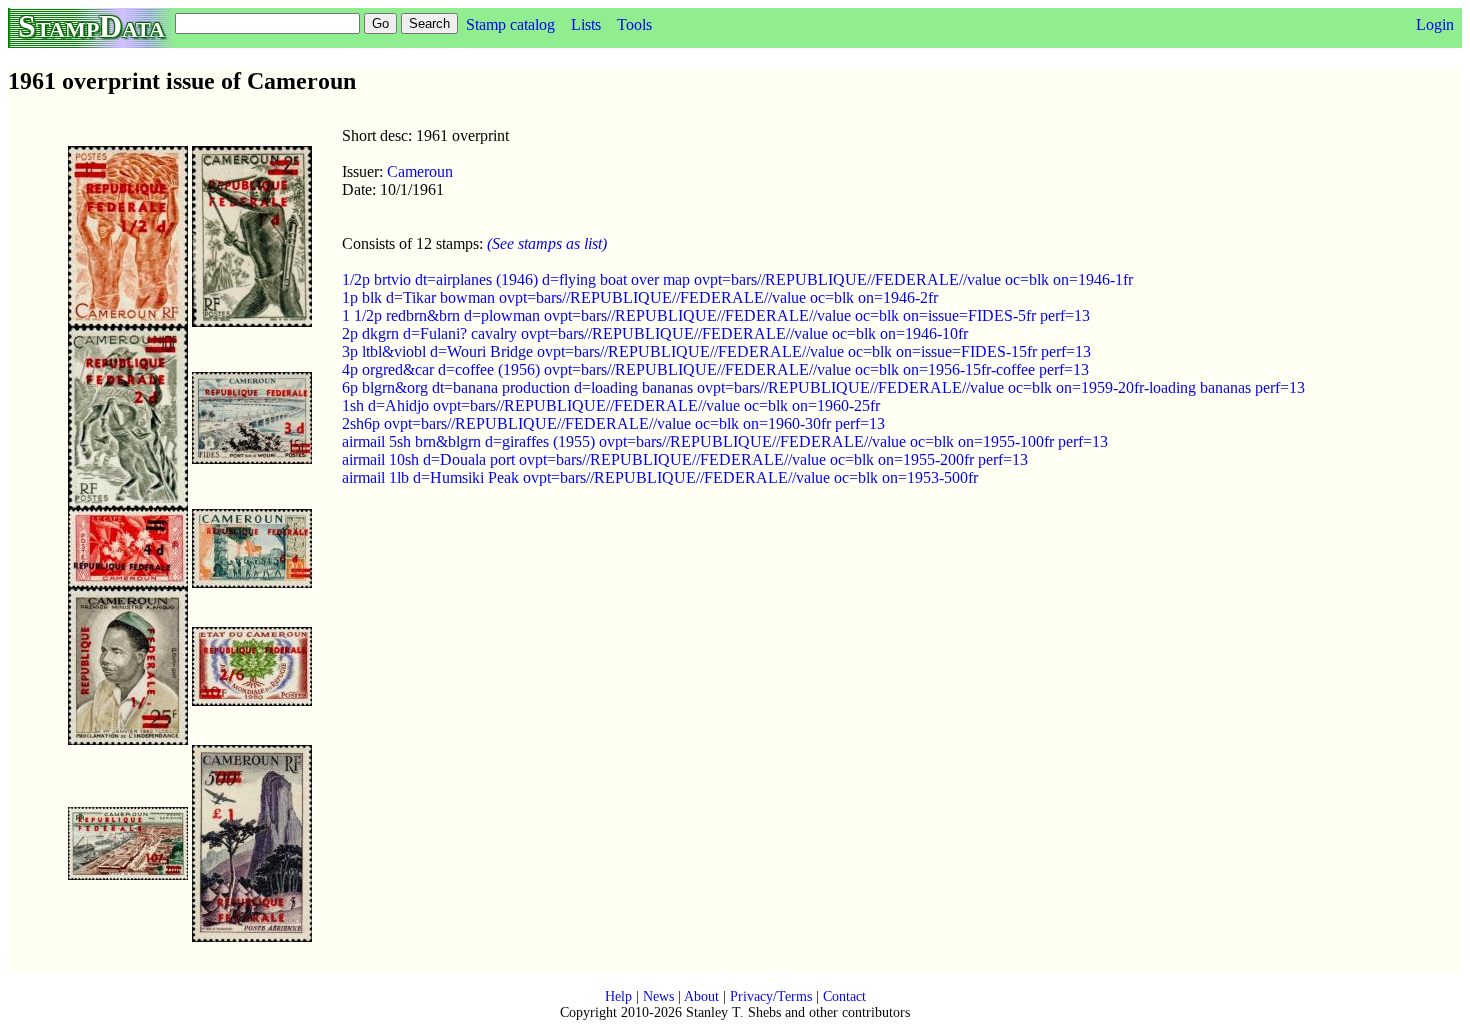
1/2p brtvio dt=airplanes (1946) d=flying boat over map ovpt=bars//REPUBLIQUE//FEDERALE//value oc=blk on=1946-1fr (737, 279)
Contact (844, 996)
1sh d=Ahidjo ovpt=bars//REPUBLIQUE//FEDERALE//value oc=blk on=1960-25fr (611, 405)
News (658, 996)
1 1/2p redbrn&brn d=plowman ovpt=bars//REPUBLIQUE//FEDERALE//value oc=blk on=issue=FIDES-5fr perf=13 (716, 315)
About (701, 996)
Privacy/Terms (771, 996)
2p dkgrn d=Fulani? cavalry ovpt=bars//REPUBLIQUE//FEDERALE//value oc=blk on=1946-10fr (655, 333)
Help (618, 996)
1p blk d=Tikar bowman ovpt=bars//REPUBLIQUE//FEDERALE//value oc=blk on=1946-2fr (640, 297)
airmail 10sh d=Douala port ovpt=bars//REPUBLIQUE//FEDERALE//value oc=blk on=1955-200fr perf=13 (685, 459)
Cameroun (420, 171)
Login (1435, 24)
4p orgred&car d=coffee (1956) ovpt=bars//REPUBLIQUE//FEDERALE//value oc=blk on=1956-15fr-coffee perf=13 (715, 369)
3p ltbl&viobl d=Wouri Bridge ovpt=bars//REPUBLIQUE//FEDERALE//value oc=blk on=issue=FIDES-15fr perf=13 (716, 351)
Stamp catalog (510, 24)
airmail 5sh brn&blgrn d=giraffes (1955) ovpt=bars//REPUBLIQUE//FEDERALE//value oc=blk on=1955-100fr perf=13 (725, 441)
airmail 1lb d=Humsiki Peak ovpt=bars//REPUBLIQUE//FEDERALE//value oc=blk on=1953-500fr (660, 477)
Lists (586, 24)
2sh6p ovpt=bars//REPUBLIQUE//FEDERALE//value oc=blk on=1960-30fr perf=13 (613, 423)
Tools (634, 24)
